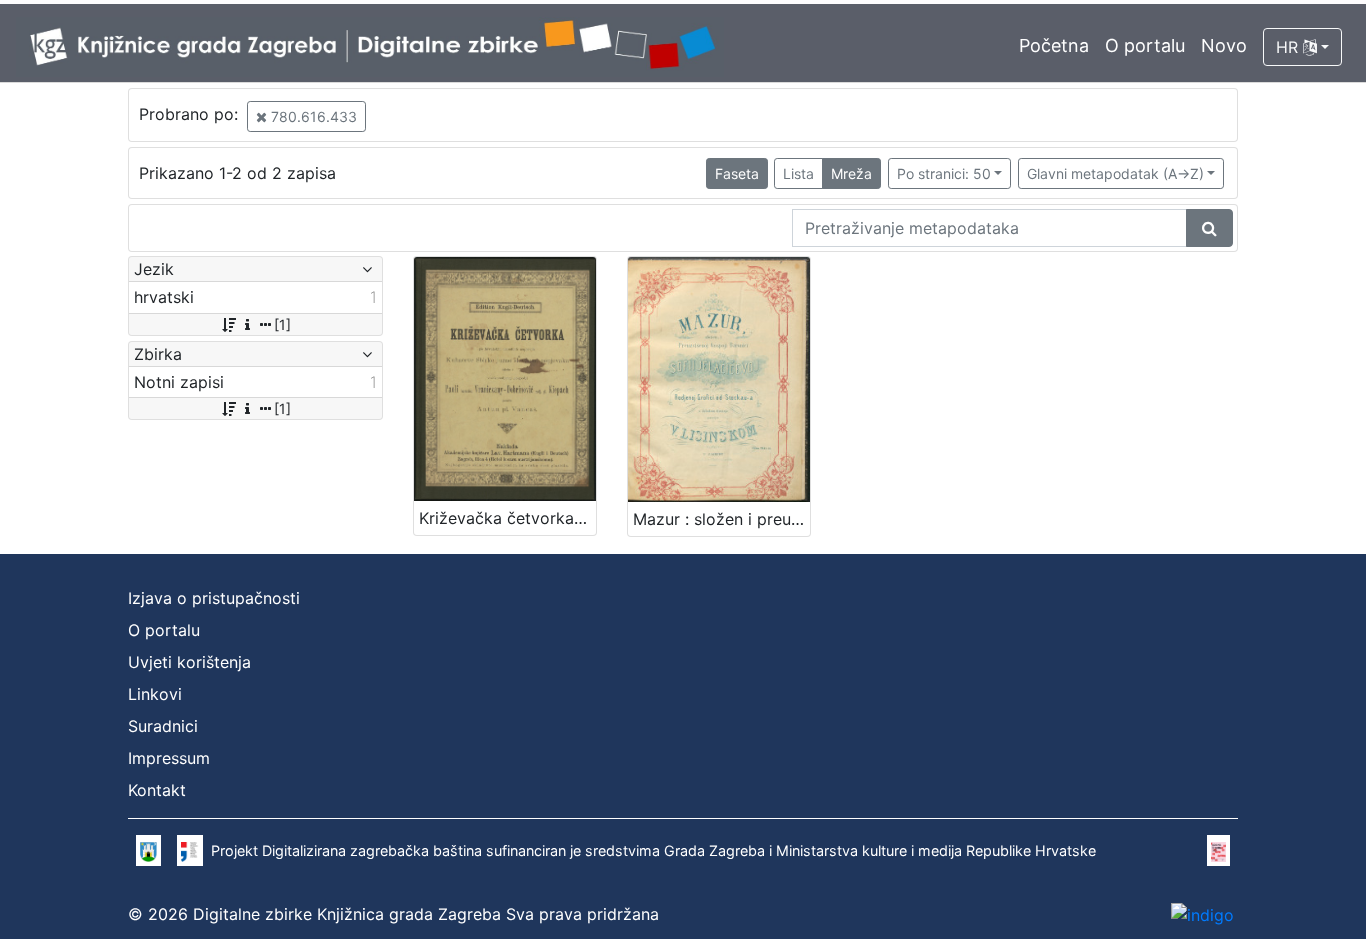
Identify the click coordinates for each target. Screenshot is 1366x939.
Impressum (169, 758)
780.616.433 (312, 116)
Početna (1054, 45)
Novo (1224, 45)
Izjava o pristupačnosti (214, 598)
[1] (282, 324)
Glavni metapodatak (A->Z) (1115, 173)
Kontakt (157, 790)
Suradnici (163, 726)
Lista (798, 173)
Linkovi (155, 694)
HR (1289, 47)
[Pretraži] (1209, 228)
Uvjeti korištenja (189, 662)
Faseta (737, 173)
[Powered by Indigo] (1202, 915)
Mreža (851, 173)
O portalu (1145, 45)
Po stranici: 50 (944, 173)
